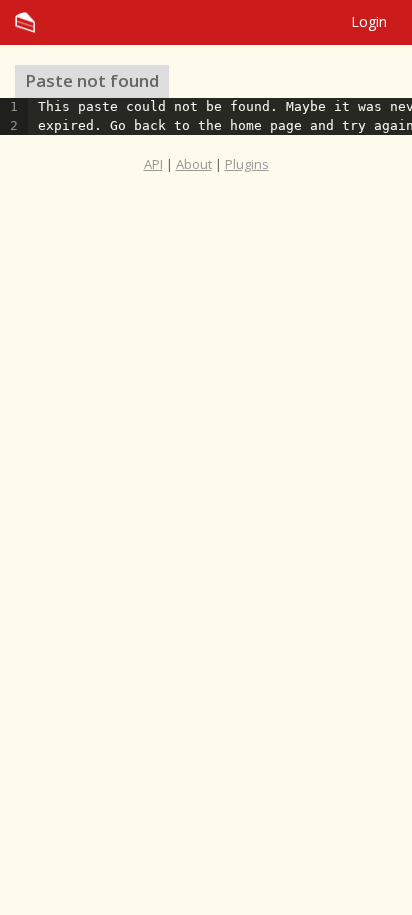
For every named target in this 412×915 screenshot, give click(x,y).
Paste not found (92, 80)
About (194, 164)
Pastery (206, 22)
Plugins (247, 164)
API (153, 164)
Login (369, 21)
